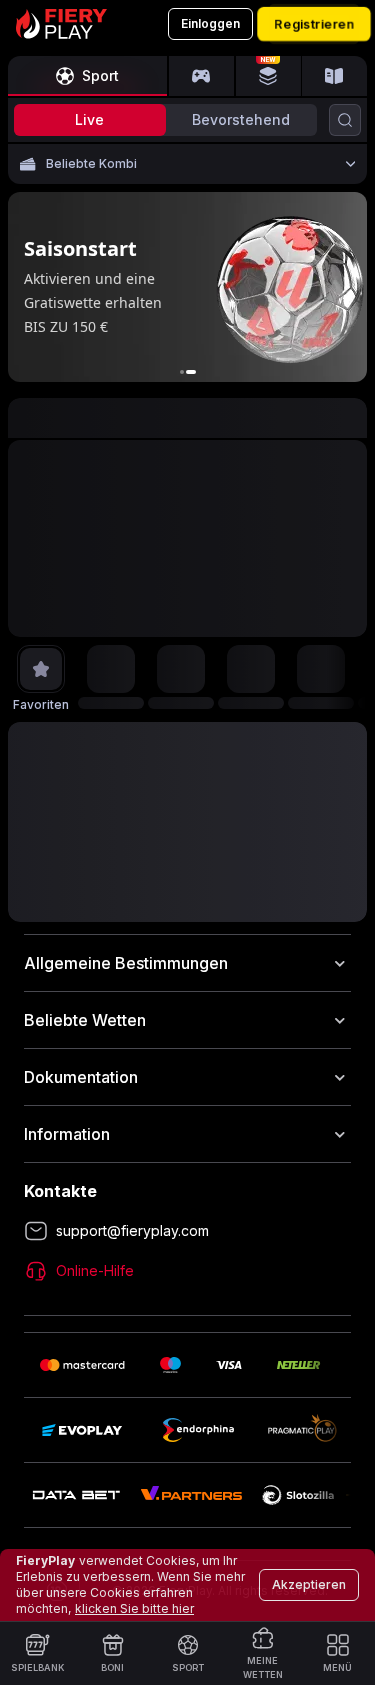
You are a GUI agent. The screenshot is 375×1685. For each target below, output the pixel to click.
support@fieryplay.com (132, 1230)
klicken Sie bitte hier (134, 1608)
